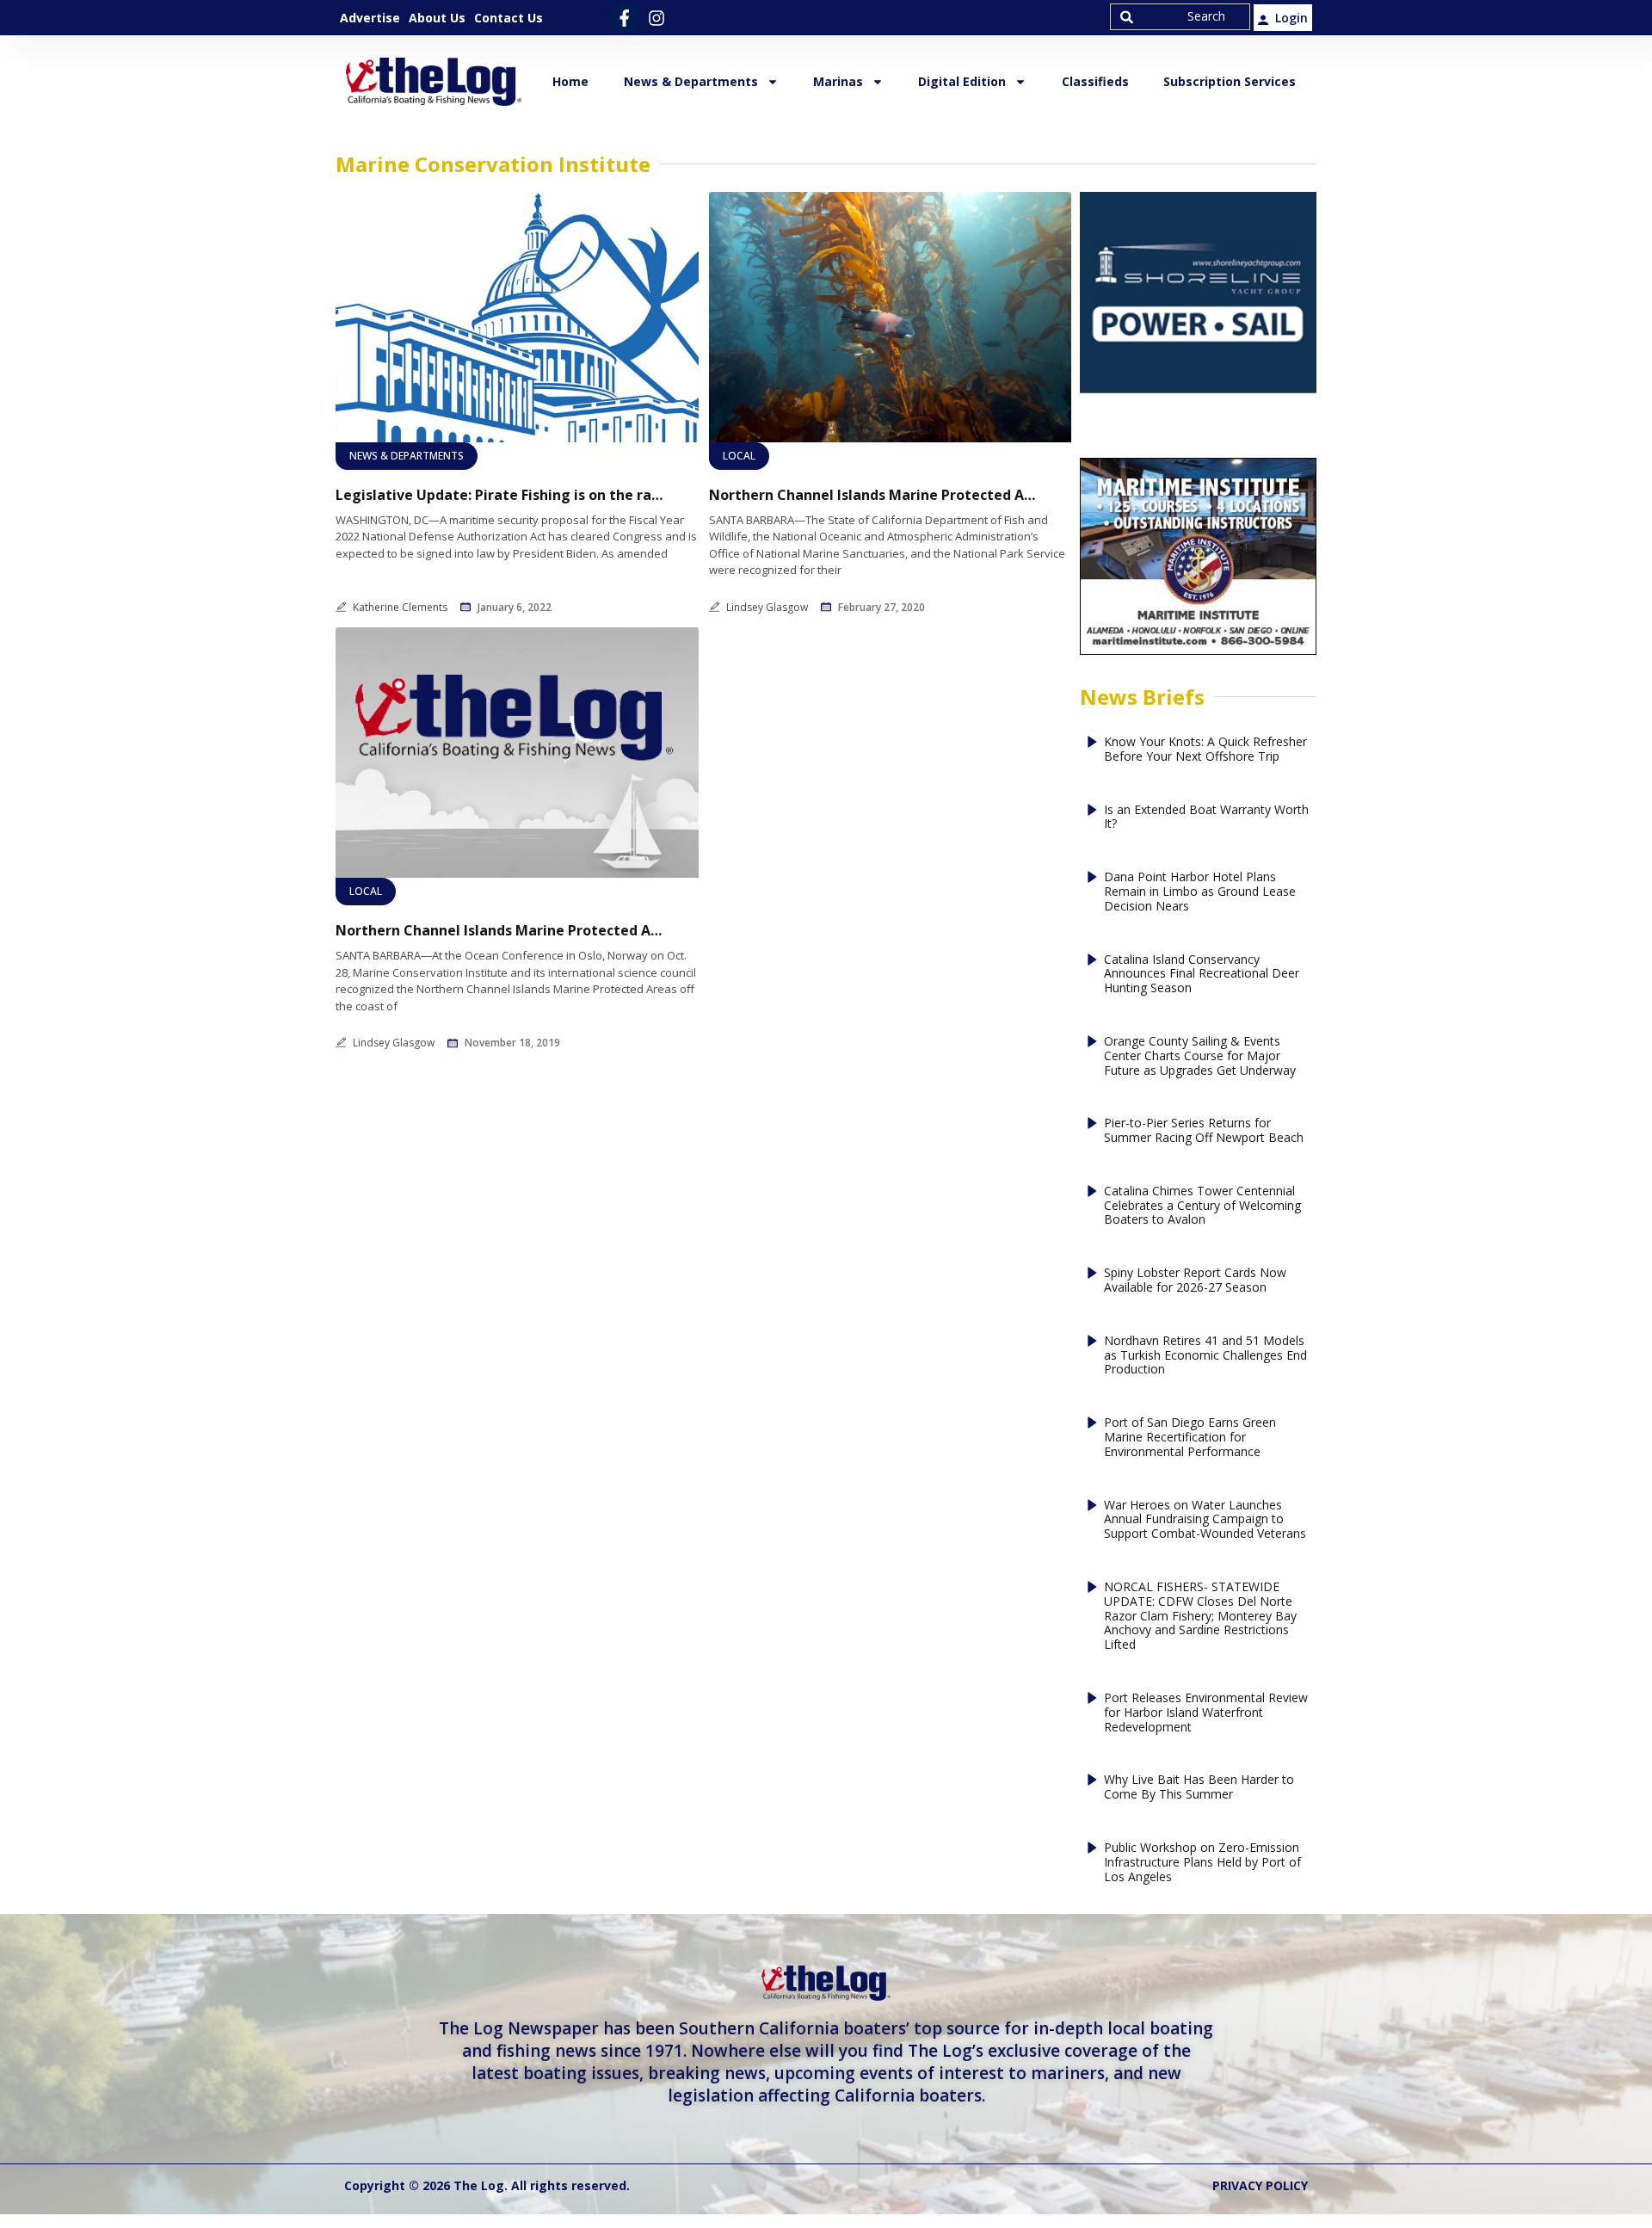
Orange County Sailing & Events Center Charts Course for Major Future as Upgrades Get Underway (1200, 1056)
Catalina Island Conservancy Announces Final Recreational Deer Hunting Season (1202, 974)
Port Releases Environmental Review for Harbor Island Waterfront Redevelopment (1206, 1713)
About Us (437, 18)
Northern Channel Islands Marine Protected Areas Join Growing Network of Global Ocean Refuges (499, 931)
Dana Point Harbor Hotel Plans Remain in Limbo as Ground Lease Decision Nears (1200, 892)
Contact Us (509, 18)
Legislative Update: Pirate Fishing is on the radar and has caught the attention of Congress (499, 495)
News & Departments (691, 81)
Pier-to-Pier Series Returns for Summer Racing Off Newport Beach (1204, 1131)
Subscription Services (1230, 81)
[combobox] (1180, 17)
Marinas (838, 81)
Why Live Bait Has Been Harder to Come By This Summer (1199, 1787)
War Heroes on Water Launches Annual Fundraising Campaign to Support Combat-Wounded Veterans (1205, 1520)
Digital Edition (962, 81)
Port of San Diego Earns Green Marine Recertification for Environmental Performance (1190, 1437)
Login (1291, 18)
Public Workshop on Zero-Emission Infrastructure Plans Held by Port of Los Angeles (1202, 1862)
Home (570, 81)
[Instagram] (656, 18)
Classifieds (1095, 81)
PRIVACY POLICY (1260, 2185)
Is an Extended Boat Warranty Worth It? (1206, 818)
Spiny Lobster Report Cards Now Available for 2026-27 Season (1195, 1281)
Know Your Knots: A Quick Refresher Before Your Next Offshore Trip (1205, 750)
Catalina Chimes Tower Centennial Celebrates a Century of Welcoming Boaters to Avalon (1202, 1206)
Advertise (370, 18)
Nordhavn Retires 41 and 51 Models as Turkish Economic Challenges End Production (1205, 1355)
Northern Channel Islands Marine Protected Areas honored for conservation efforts (872, 495)
